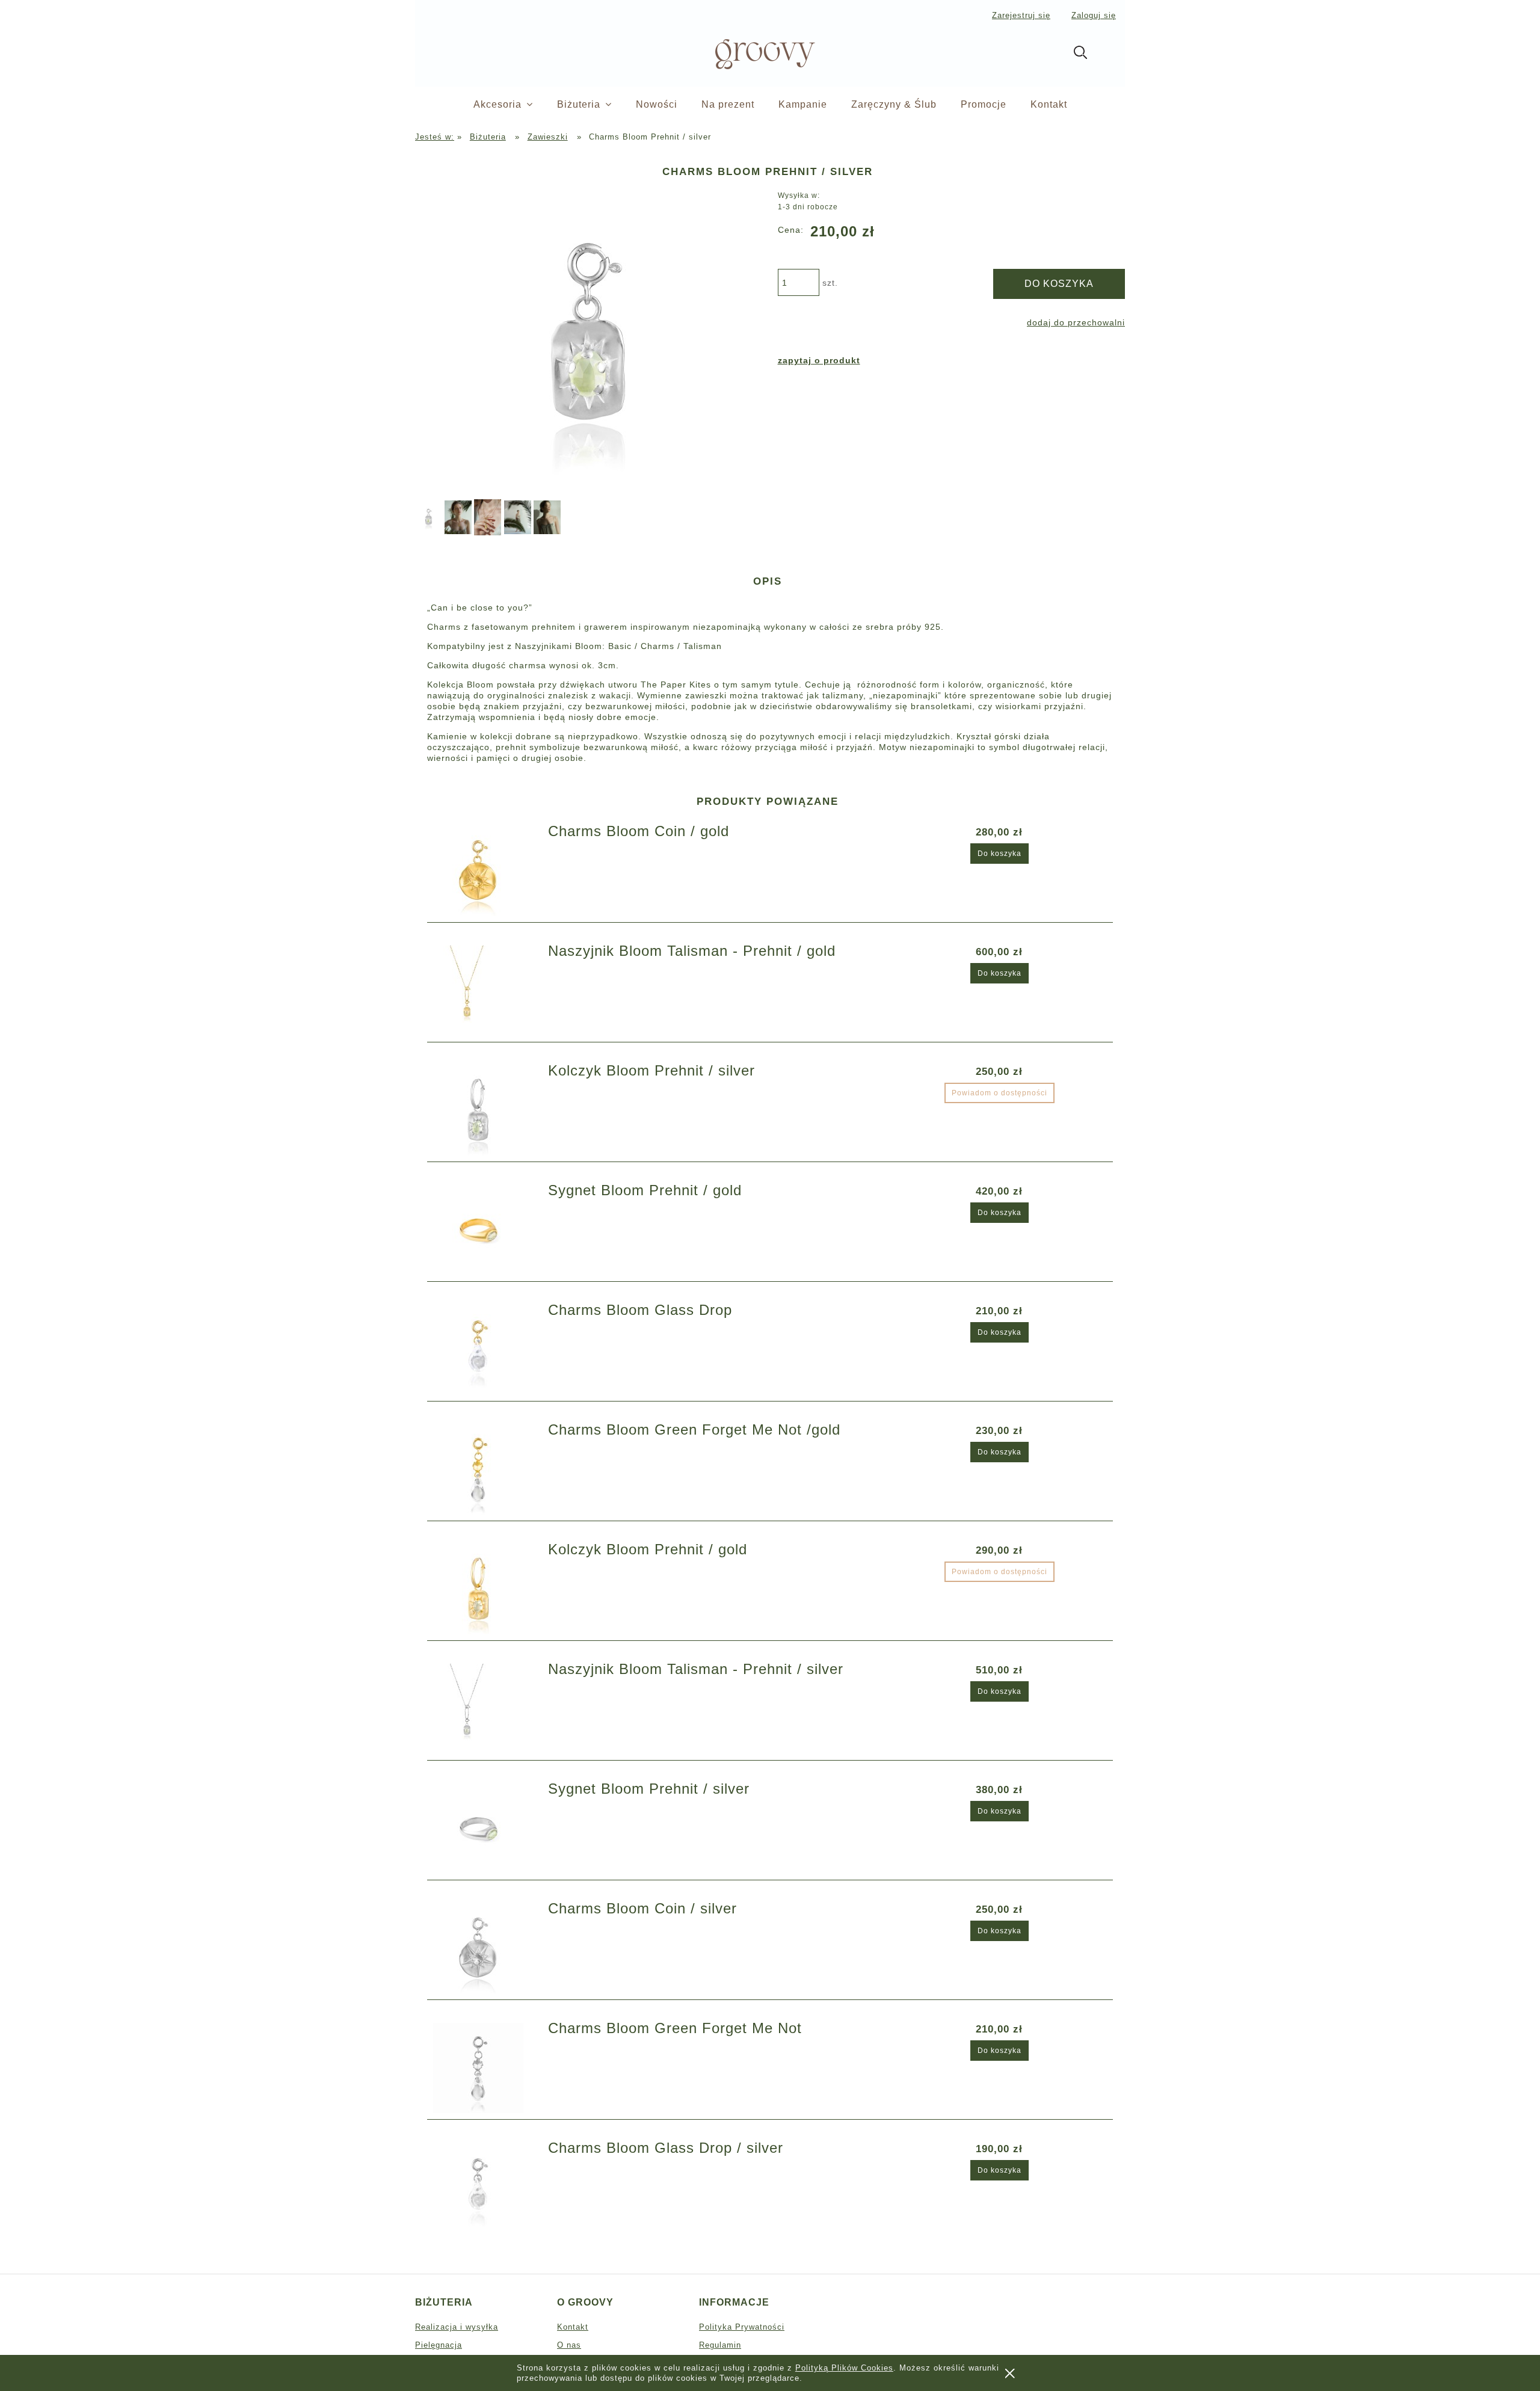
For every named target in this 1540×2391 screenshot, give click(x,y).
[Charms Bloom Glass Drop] (483, 1350)
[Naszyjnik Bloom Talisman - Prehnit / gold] (483, 991)
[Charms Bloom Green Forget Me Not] (483, 2068)
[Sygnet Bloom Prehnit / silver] (483, 1829)
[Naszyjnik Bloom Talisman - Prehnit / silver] (483, 1709)
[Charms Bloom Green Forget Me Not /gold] (483, 1469)
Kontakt (573, 2327)
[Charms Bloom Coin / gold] (483, 871)
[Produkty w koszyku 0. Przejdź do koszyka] (1112, 55)
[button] (819, 360)
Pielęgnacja (439, 2345)
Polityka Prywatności (742, 2327)
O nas (569, 2345)
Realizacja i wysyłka (457, 2327)
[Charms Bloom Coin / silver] (483, 1948)
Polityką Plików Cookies (844, 2368)
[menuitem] (515, 105)
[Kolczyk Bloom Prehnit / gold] (483, 1589)
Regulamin (720, 2345)
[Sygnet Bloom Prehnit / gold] (483, 1230)
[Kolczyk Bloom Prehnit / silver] (483, 1110)
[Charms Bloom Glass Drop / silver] (483, 2188)
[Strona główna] (745, 53)
